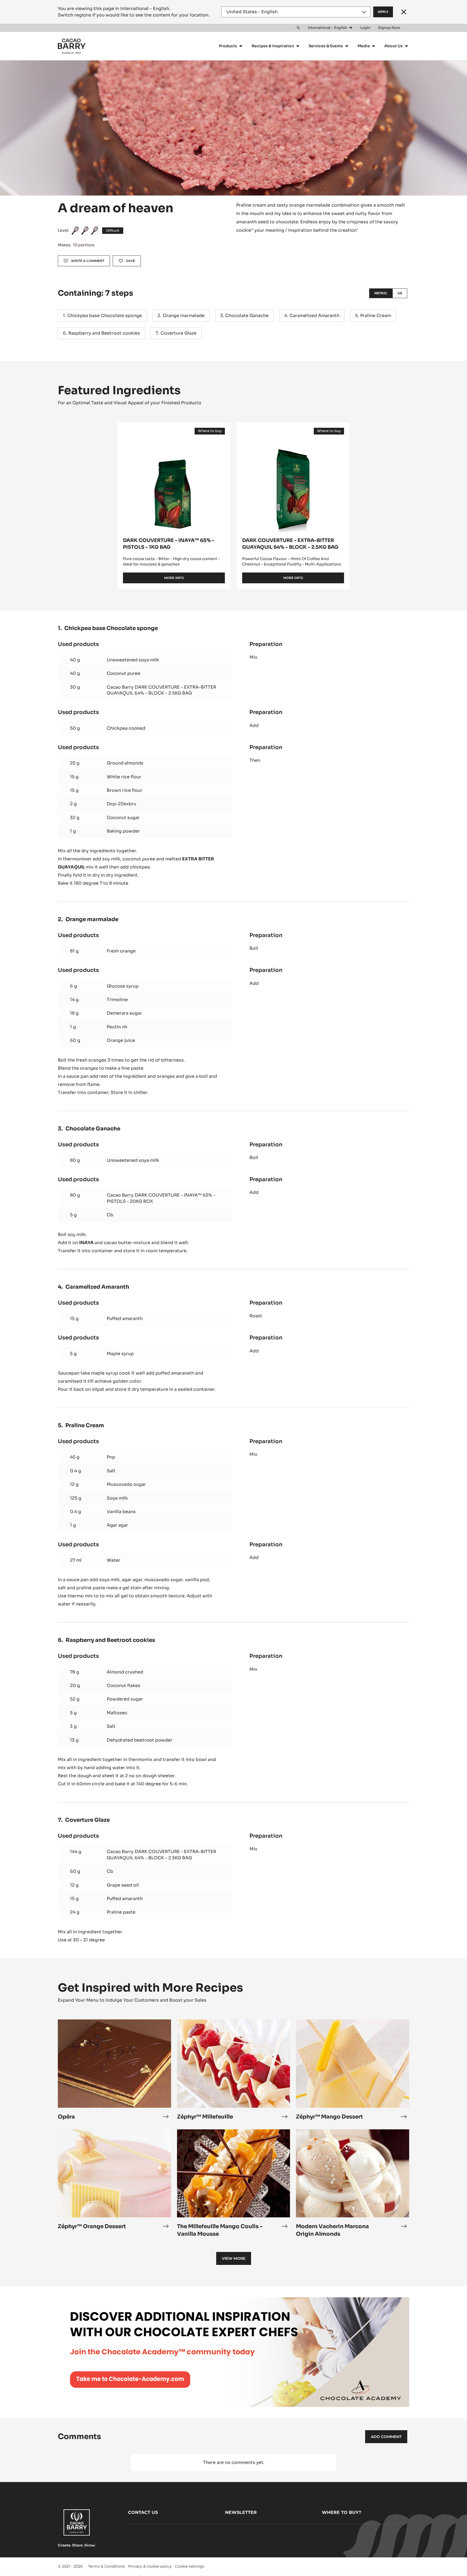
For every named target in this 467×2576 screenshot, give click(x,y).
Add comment (386, 2437)
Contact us (143, 2512)
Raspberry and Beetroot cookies (104, 333)
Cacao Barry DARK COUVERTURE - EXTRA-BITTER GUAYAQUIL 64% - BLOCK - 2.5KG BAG (161, 690)
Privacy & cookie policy (150, 2566)
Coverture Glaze (179, 333)
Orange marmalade (184, 316)
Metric (381, 293)
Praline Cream (376, 316)
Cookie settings (190, 2566)
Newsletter (241, 2512)
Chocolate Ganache (247, 316)
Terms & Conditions (106, 2566)
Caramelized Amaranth (314, 316)
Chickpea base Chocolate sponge (105, 316)
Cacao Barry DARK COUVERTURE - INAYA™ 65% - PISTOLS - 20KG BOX (161, 1198)
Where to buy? (341, 2512)
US (400, 293)
